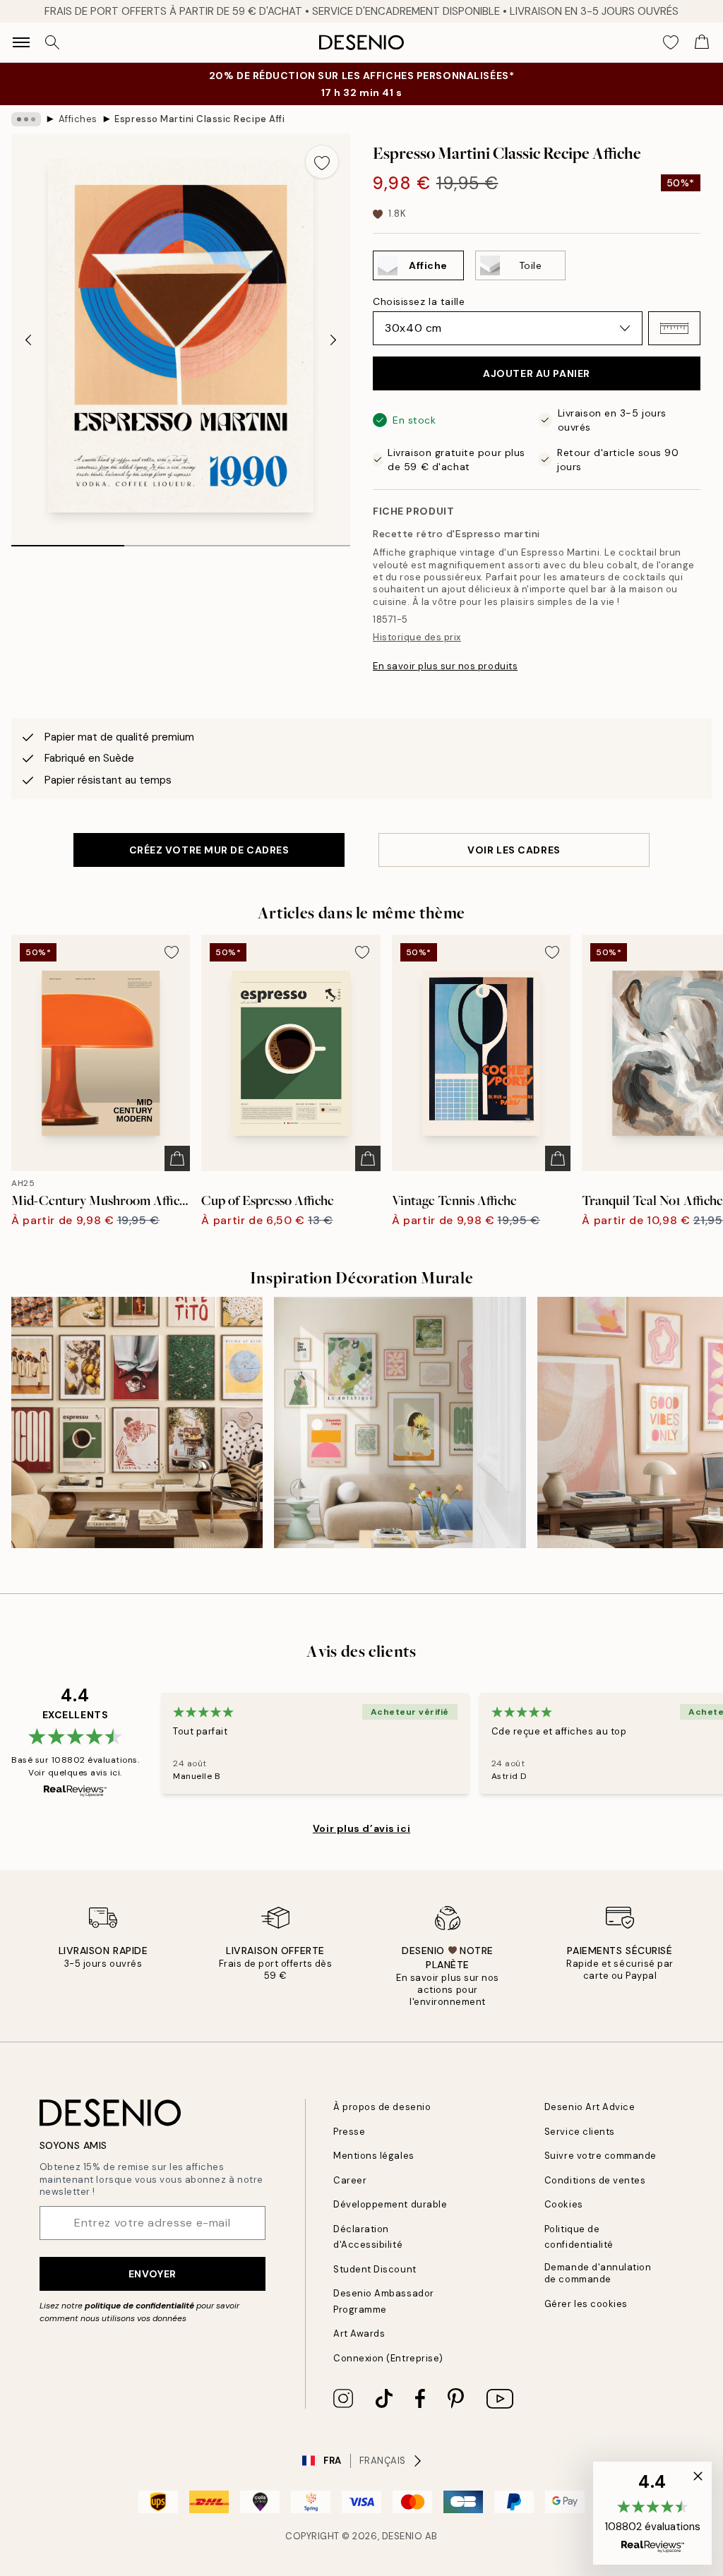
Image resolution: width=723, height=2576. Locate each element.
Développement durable (390, 2204)
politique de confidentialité (139, 2306)
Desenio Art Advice (590, 2107)
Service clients (580, 2132)
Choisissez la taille (419, 301)
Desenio (402, 2536)
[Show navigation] (21, 42)
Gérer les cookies (586, 2304)
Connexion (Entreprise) (388, 2358)
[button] (674, 328)
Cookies (564, 2204)
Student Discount (375, 2269)
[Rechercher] (52, 42)
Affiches (78, 119)
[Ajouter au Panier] (177, 1158)
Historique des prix (417, 637)
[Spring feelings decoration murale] (400, 1422)
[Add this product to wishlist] (322, 162)
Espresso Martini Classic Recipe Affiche (199, 119)
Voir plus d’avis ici (361, 1828)
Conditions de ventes (595, 2180)
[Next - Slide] (333, 340)
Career (350, 2180)
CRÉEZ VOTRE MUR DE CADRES (209, 850)
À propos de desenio (382, 2107)
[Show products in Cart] (702, 42)
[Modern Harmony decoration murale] (137, 1422)
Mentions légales (374, 2156)
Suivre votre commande (600, 2156)
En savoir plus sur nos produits (445, 666)
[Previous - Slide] (28, 340)
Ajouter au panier (537, 373)
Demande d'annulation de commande (598, 2273)
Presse (349, 2132)
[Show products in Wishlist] (671, 42)
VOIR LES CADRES (514, 850)
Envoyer (153, 2274)
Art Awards (359, 2334)
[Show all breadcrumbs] (26, 119)
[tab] (68, 541)
